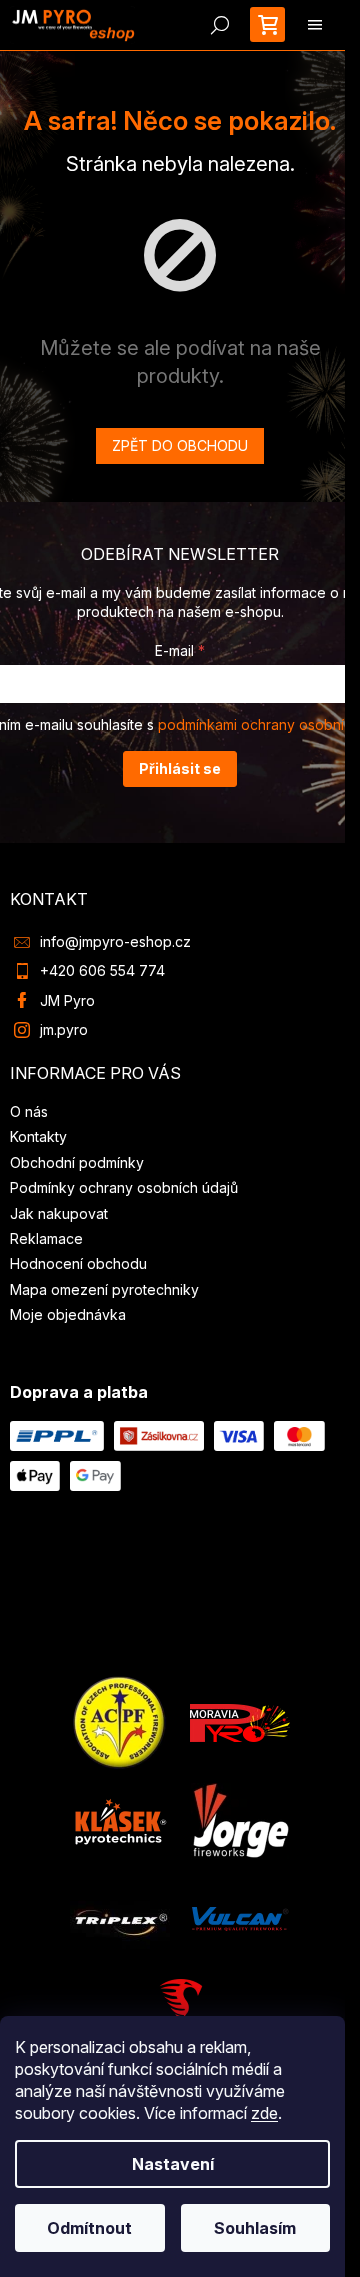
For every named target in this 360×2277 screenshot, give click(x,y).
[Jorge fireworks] (240, 1819)
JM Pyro (67, 1000)
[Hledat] (220, 25)
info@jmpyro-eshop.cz (115, 941)
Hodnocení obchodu (78, 1263)
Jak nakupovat (59, 1213)
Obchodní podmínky (77, 1162)
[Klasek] (121, 1819)
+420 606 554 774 (102, 970)
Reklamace (46, 1238)
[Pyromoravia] (240, 1721)
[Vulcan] (240, 1917)
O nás (29, 1111)
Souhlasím (255, 2228)
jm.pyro (64, 1029)
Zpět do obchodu (180, 445)
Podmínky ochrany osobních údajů (124, 1187)
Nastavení (173, 2164)
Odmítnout (89, 2228)
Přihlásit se (180, 768)
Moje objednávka (68, 1314)
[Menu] (315, 25)
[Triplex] (120, 1917)
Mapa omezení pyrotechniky (104, 1289)
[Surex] (180, 2010)
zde (264, 2113)
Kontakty (38, 1136)
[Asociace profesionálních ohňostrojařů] (120, 1721)
